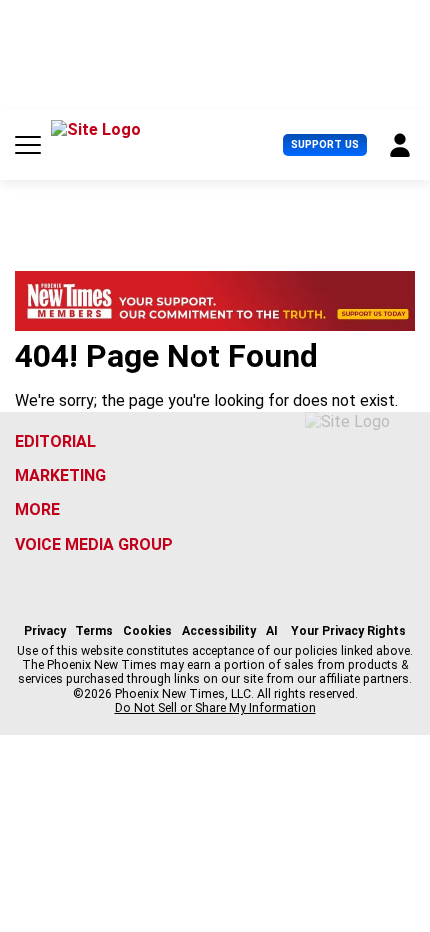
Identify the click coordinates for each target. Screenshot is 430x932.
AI (272, 631)
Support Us (325, 144)
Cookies (147, 631)
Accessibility (219, 631)
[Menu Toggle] (28, 145)
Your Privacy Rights (348, 631)
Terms (94, 631)
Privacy (45, 631)
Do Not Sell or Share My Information (215, 708)
